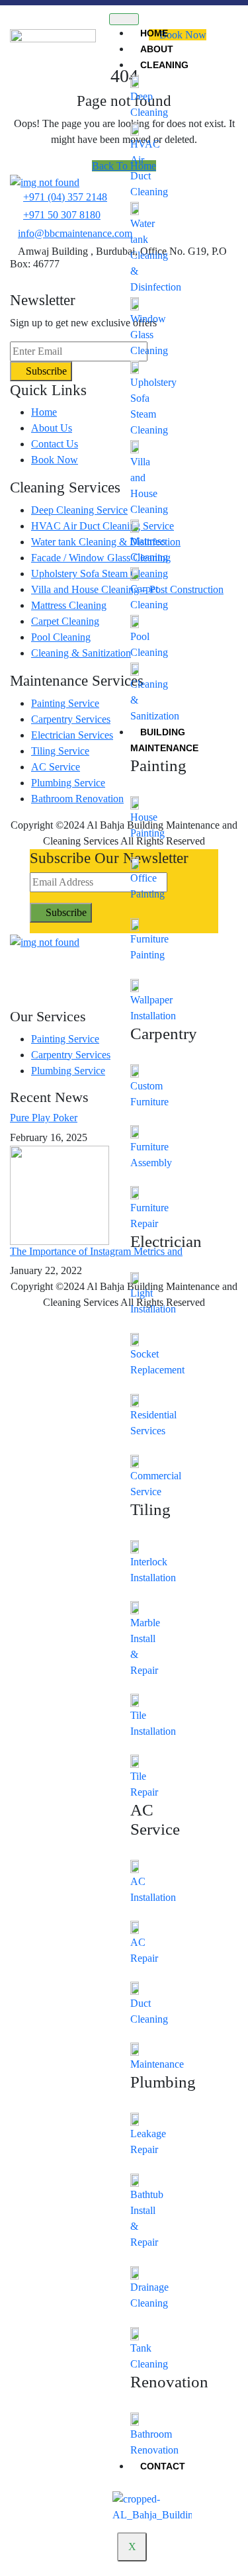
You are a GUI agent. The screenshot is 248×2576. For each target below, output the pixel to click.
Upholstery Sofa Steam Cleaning (100, 574)
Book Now (55, 460)
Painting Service (65, 703)
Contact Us (55, 444)
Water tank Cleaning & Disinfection (156, 255)
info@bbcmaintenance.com (75, 233)
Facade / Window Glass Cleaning (101, 558)
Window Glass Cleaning (149, 335)
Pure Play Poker (44, 1118)
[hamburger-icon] (124, 19)
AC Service (56, 767)
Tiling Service (60, 751)
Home (154, 33)
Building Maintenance (164, 740)
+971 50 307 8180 (62, 215)
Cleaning (164, 65)
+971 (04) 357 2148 (65, 197)
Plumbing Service (68, 783)
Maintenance (157, 2064)
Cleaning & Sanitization (81, 653)
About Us (52, 428)
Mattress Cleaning (69, 605)
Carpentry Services (71, 719)
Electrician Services (72, 735)
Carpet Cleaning (65, 621)
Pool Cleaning (61, 637)
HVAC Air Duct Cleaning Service (103, 526)
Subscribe (45, 371)
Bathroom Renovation (77, 799)
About (157, 49)
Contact (163, 2466)
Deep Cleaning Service (79, 510)
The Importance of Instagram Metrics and (96, 1251)
